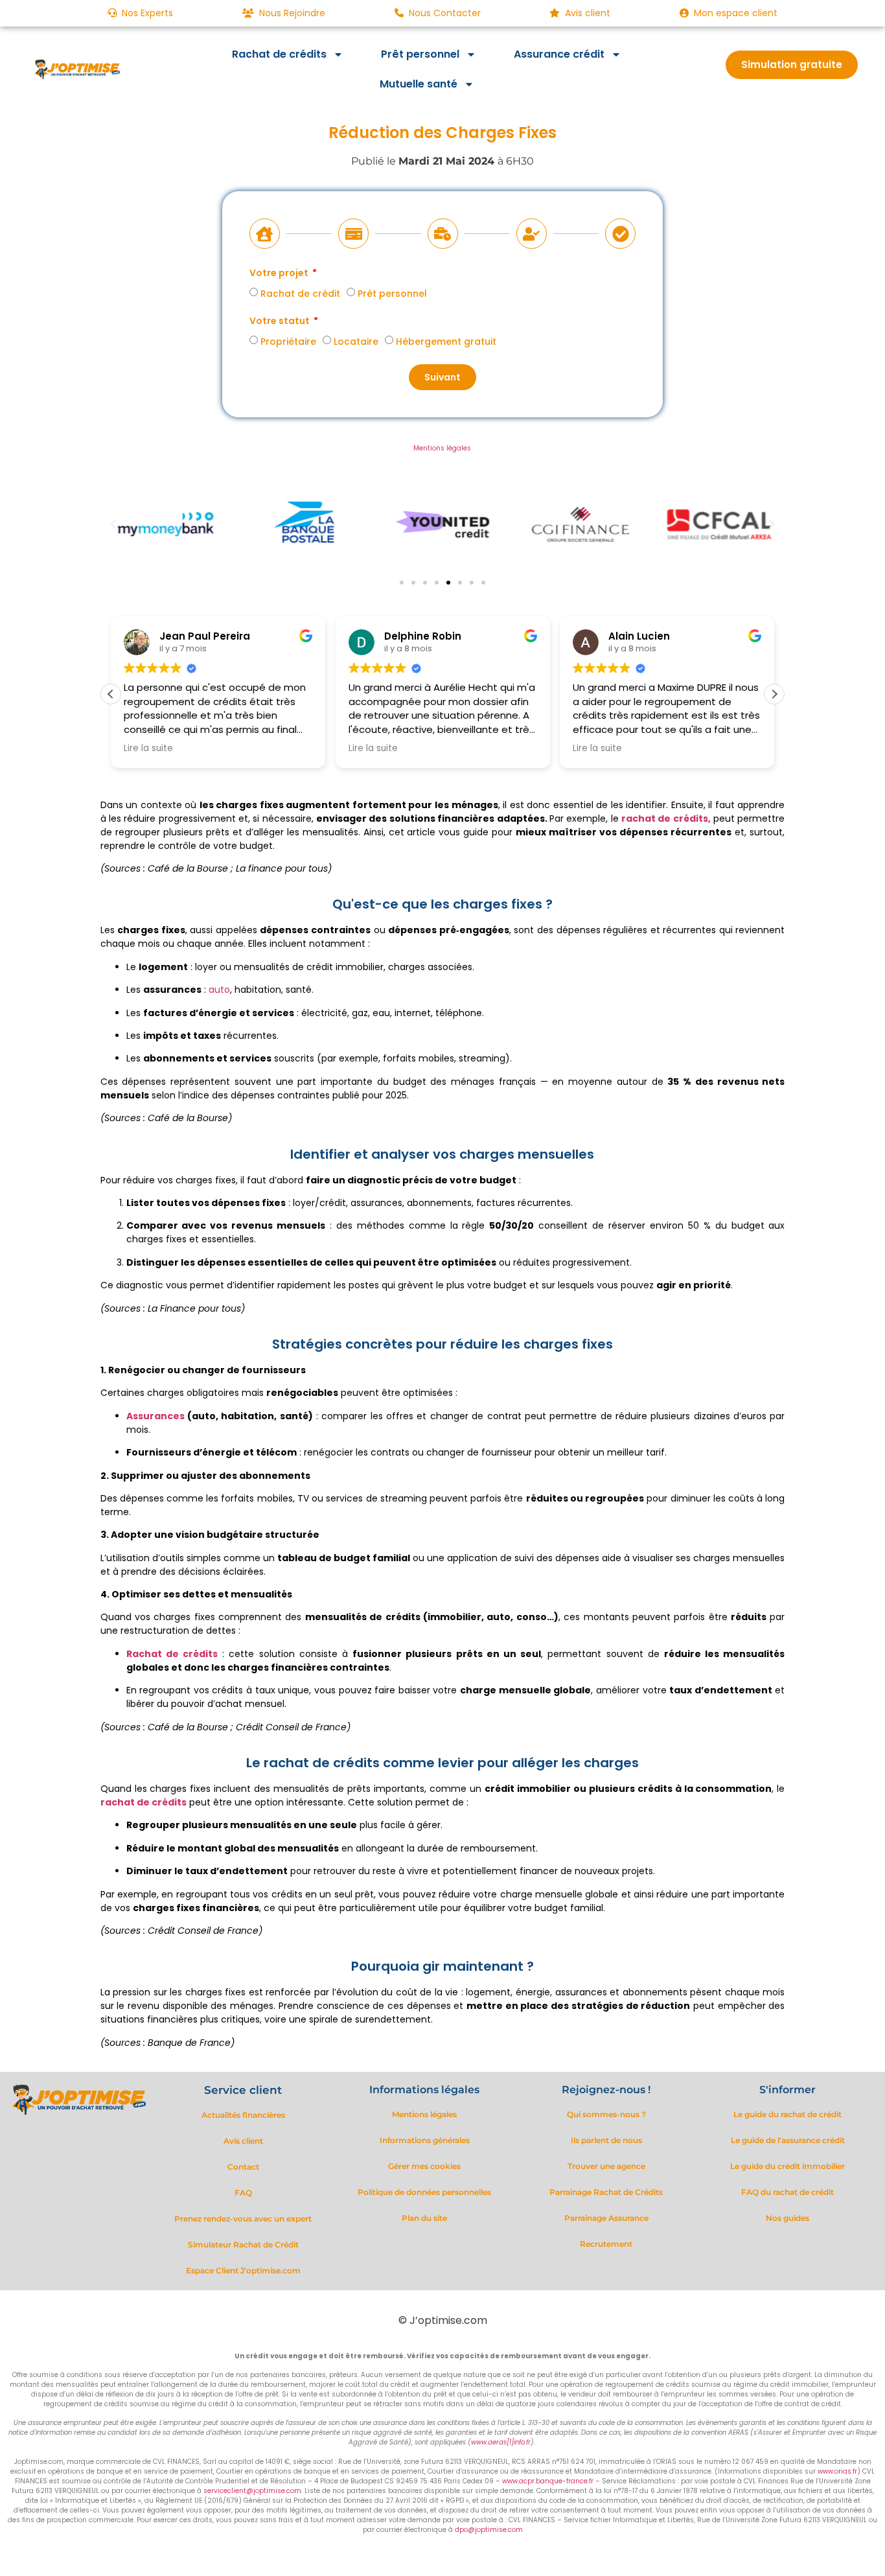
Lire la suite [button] (148, 748)
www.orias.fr (837, 2471)
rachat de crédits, (666, 818)
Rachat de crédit (300, 294)
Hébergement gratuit (446, 342)
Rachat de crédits (279, 54)
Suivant (442, 377)
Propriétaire (288, 342)
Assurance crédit (559, 54)
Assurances (155, 1416)
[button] (113, 524)
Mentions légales (442, 448)
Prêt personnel (420, 54)
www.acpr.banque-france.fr (548, 2481)
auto (219, 990)
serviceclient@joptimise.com (252, 2491)
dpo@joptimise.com (489, 2530)
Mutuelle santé (419, 84)
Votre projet (280, 274)
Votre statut (281, 322)
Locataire (356, 342)
